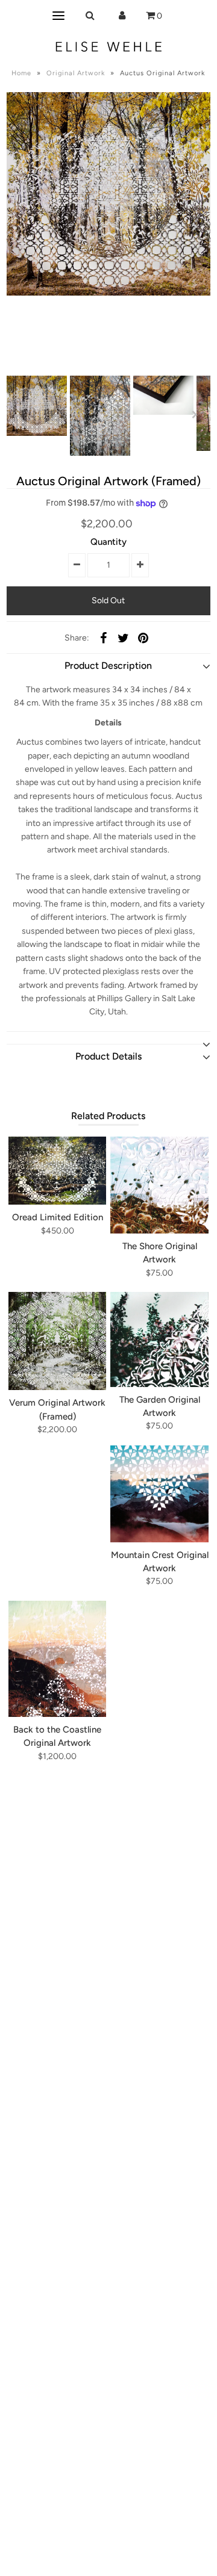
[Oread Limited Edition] (57, 1171)
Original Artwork (76, 73)
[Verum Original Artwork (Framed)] (57, 1341)
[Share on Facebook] (103, 638)
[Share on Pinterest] (143, 638)
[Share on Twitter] (123, 638)
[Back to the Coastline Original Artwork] (57, 1659)
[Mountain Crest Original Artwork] (159, 1494)
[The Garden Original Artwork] (159, 1339)
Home (21, 73)
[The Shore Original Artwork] (159, 1185)
